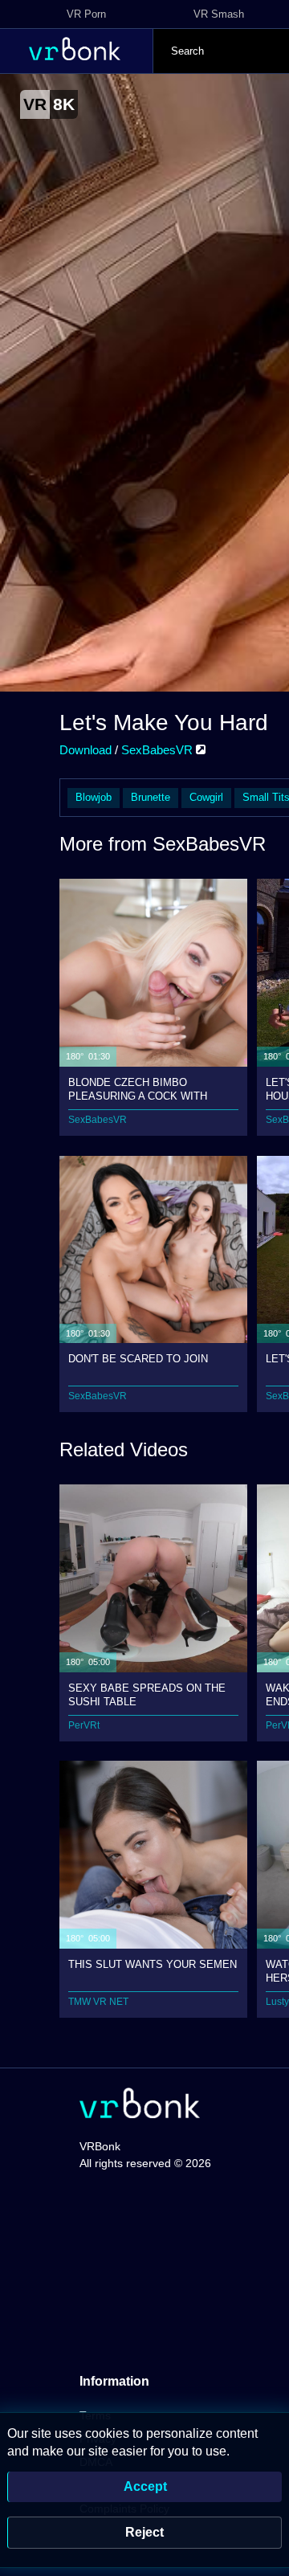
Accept (145, 2486)
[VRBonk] (140, 2105)
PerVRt (84, 1725)
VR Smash (219, 14)
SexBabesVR (159, 750)
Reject (144, 2532)
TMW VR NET (98, 2002)
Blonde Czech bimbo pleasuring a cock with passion (138, 1089)
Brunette (151, 797)
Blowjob (94, 797)
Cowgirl (206, 797)
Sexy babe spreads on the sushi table (147, 1694)
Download (85, 750)
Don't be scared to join (138, 1359)
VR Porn (86, 14)
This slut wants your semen (153, 1964)
